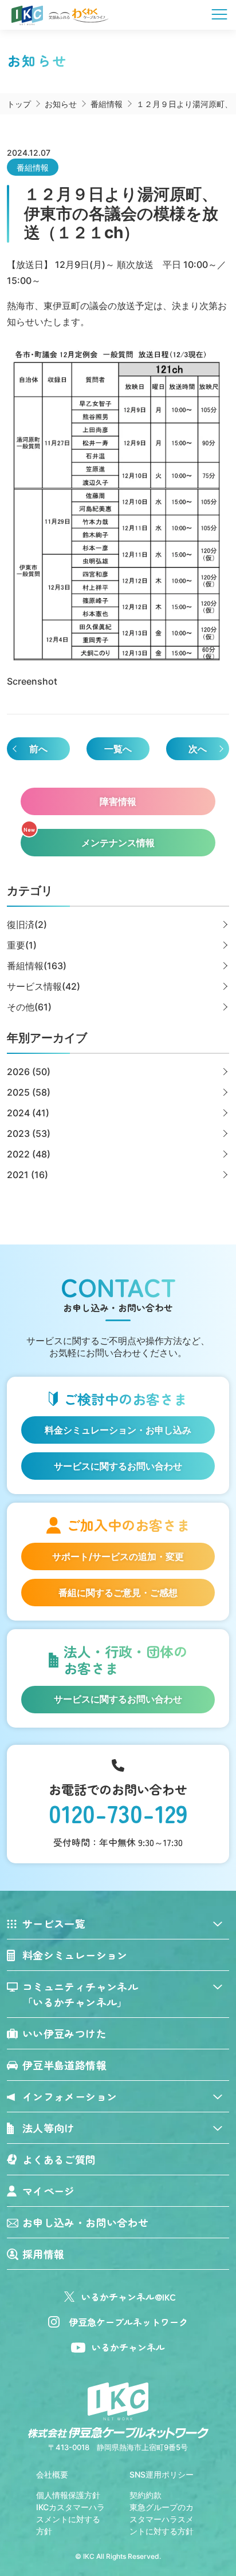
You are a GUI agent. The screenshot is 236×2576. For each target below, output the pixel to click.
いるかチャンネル (128, 2347)
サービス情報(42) (44, 986)
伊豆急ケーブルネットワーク (128, 2322)
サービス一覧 (54, 1923)
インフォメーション (70, 2096)
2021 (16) (27, 1175)
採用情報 (43, 2254)
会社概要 (52, 2474)
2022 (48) (29, 1154)
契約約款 (145, 2495)
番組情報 (33, 167)
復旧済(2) (27, 924)
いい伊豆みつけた (64, 2033)
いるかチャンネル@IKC (129, 2297)
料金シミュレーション (75, 1955)
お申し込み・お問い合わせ (85, 2222)
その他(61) (29, 1007)
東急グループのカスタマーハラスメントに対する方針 (162, 2519)
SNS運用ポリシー (162, 2474)
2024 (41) (28, 1113)
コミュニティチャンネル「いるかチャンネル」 (80, 1994)
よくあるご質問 (59, 2159)
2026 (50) (29, 1072)
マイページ (49, 2191)
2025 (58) (29, 1092)
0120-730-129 (118, 1813)
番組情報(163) (37, 966)
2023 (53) (29, 1133)
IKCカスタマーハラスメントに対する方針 (70, 2519)
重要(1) (22, 945)
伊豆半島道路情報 (64, 2065)
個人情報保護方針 (68, 2495)
